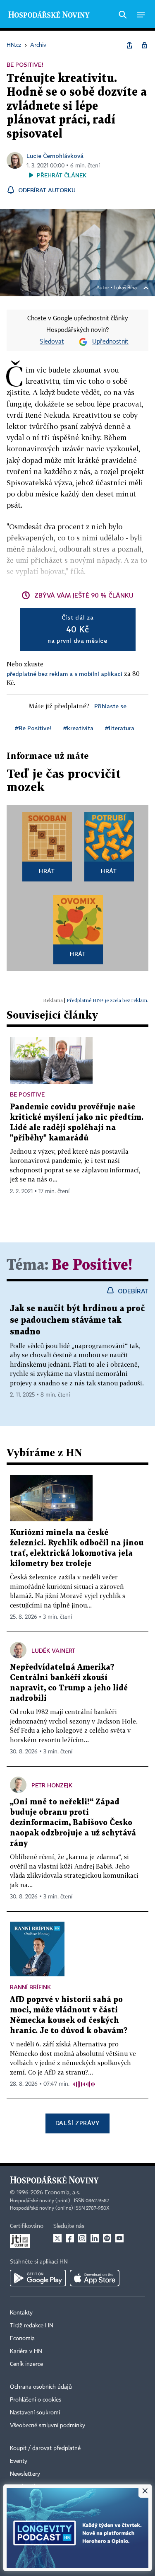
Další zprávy (77, 2123)
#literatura (120, 728)
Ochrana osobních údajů (41, 2387)
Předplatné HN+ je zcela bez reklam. (107, 1000)
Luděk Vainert (53, 1650)
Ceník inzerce (26, 2364)
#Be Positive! (33, 728)
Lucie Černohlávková (55, 156)
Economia (22, 2339)
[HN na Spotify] (107, 2238)
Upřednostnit (110, 342)
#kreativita (78, 728)
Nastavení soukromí (35, 2413)
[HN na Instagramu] (82, 2238)
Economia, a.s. (62, 2193)
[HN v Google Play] (38, 2278)
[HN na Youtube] (119, 2238)
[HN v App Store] (95, 2278)
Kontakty (21, 2313)
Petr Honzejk (52, 1785)
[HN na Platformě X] (57, 2238)
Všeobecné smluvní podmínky (48, 2426)
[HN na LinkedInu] (95, 2238)
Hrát (47, 871)
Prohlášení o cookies (36, 2400)
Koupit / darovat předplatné (45, 2448)
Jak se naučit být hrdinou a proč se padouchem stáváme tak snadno (77, 1320)
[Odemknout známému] (144, 45)
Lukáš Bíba (125, 288)
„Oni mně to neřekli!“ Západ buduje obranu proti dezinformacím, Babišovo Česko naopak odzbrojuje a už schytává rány (73, 1823)
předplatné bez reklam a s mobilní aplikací (64, 674)
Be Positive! (92, 1265)
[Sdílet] (129, 45)
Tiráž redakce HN (32, 2326)
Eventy (19, 2461)
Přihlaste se (110, 706)
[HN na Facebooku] (70, 2238)
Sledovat (52, 342)
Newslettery (25, 2474)
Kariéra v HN (26, 2351)
